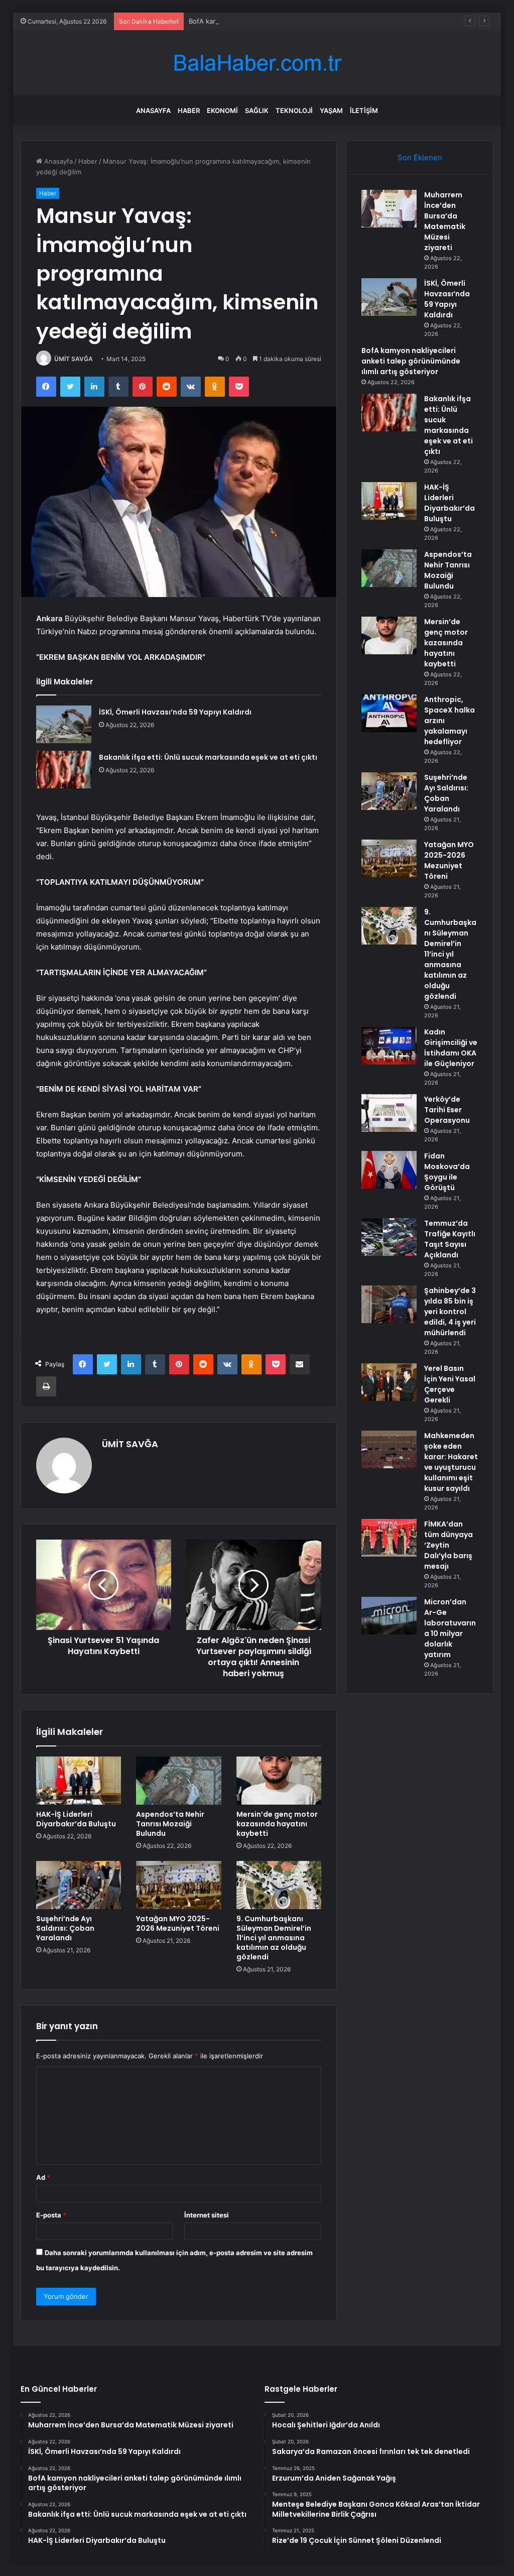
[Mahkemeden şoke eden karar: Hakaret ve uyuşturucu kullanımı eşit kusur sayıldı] (389, 1449)
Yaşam (331, 110)
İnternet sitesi (207, 2215)
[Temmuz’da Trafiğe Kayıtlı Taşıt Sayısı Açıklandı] (389, 1237)
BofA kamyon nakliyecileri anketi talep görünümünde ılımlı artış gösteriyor (303, 21)
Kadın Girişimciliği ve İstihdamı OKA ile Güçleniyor (451, 1048)
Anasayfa (153, 110)
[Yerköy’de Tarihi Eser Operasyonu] (389, 1113)
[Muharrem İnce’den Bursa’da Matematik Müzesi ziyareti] (389, 209)
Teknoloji (294, 110)
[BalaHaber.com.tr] (257, 63)
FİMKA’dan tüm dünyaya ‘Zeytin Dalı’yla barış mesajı (448, 1545)
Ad (43, 2177)
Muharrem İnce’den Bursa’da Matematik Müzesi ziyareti (445, 221)
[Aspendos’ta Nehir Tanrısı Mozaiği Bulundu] (179, 1781)
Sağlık (257, 110)
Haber (189, 110)
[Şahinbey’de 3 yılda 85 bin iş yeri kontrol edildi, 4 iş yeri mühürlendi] (389, 1304)
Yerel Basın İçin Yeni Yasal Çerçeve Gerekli (450, 1384)
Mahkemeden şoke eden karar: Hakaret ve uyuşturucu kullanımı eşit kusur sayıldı (451, 1462)
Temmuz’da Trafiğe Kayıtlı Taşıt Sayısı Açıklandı (450, 1239)
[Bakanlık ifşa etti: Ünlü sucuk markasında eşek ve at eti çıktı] (64, 770)
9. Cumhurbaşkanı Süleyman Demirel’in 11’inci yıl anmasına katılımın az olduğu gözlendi (274, 1938)
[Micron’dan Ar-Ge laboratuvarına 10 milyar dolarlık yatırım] (389, 1616)
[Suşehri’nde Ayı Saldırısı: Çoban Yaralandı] (79, 1885)
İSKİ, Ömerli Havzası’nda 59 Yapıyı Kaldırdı (175, 712)
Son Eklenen (420, 157)
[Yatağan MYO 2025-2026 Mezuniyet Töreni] (179, 1885)
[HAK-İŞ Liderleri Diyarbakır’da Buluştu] (79, 1781)
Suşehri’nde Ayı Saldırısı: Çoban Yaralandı (65, 1928)
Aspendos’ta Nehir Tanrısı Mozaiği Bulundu (170, 1824)
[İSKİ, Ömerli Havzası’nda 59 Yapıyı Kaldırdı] (64, 724)
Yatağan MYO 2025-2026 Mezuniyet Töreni (178, 1923)
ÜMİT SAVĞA (74, 359)
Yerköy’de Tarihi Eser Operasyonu (447, 1110)
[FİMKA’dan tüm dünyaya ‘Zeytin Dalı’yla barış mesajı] (389, 1538)
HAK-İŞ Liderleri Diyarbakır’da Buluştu (76, 1819)
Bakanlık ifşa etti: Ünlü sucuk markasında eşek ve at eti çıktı (208, 757)
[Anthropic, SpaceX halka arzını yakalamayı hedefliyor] (389, 713)
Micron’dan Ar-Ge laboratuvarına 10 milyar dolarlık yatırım (450, 1628)
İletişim (364, 110)
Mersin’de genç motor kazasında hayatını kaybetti (277, 1824)
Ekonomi (222, 110)
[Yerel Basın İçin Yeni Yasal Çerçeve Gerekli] (389, 1382)
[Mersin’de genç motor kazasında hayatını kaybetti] (279, 1781)
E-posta (51, 2215)
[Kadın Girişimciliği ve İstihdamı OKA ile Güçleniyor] (389, 1046)
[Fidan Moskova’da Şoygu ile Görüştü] (389, 1170)
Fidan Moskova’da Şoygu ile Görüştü (447, 1172)
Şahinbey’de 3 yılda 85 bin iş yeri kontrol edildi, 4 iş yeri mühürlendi (450, 1312)
